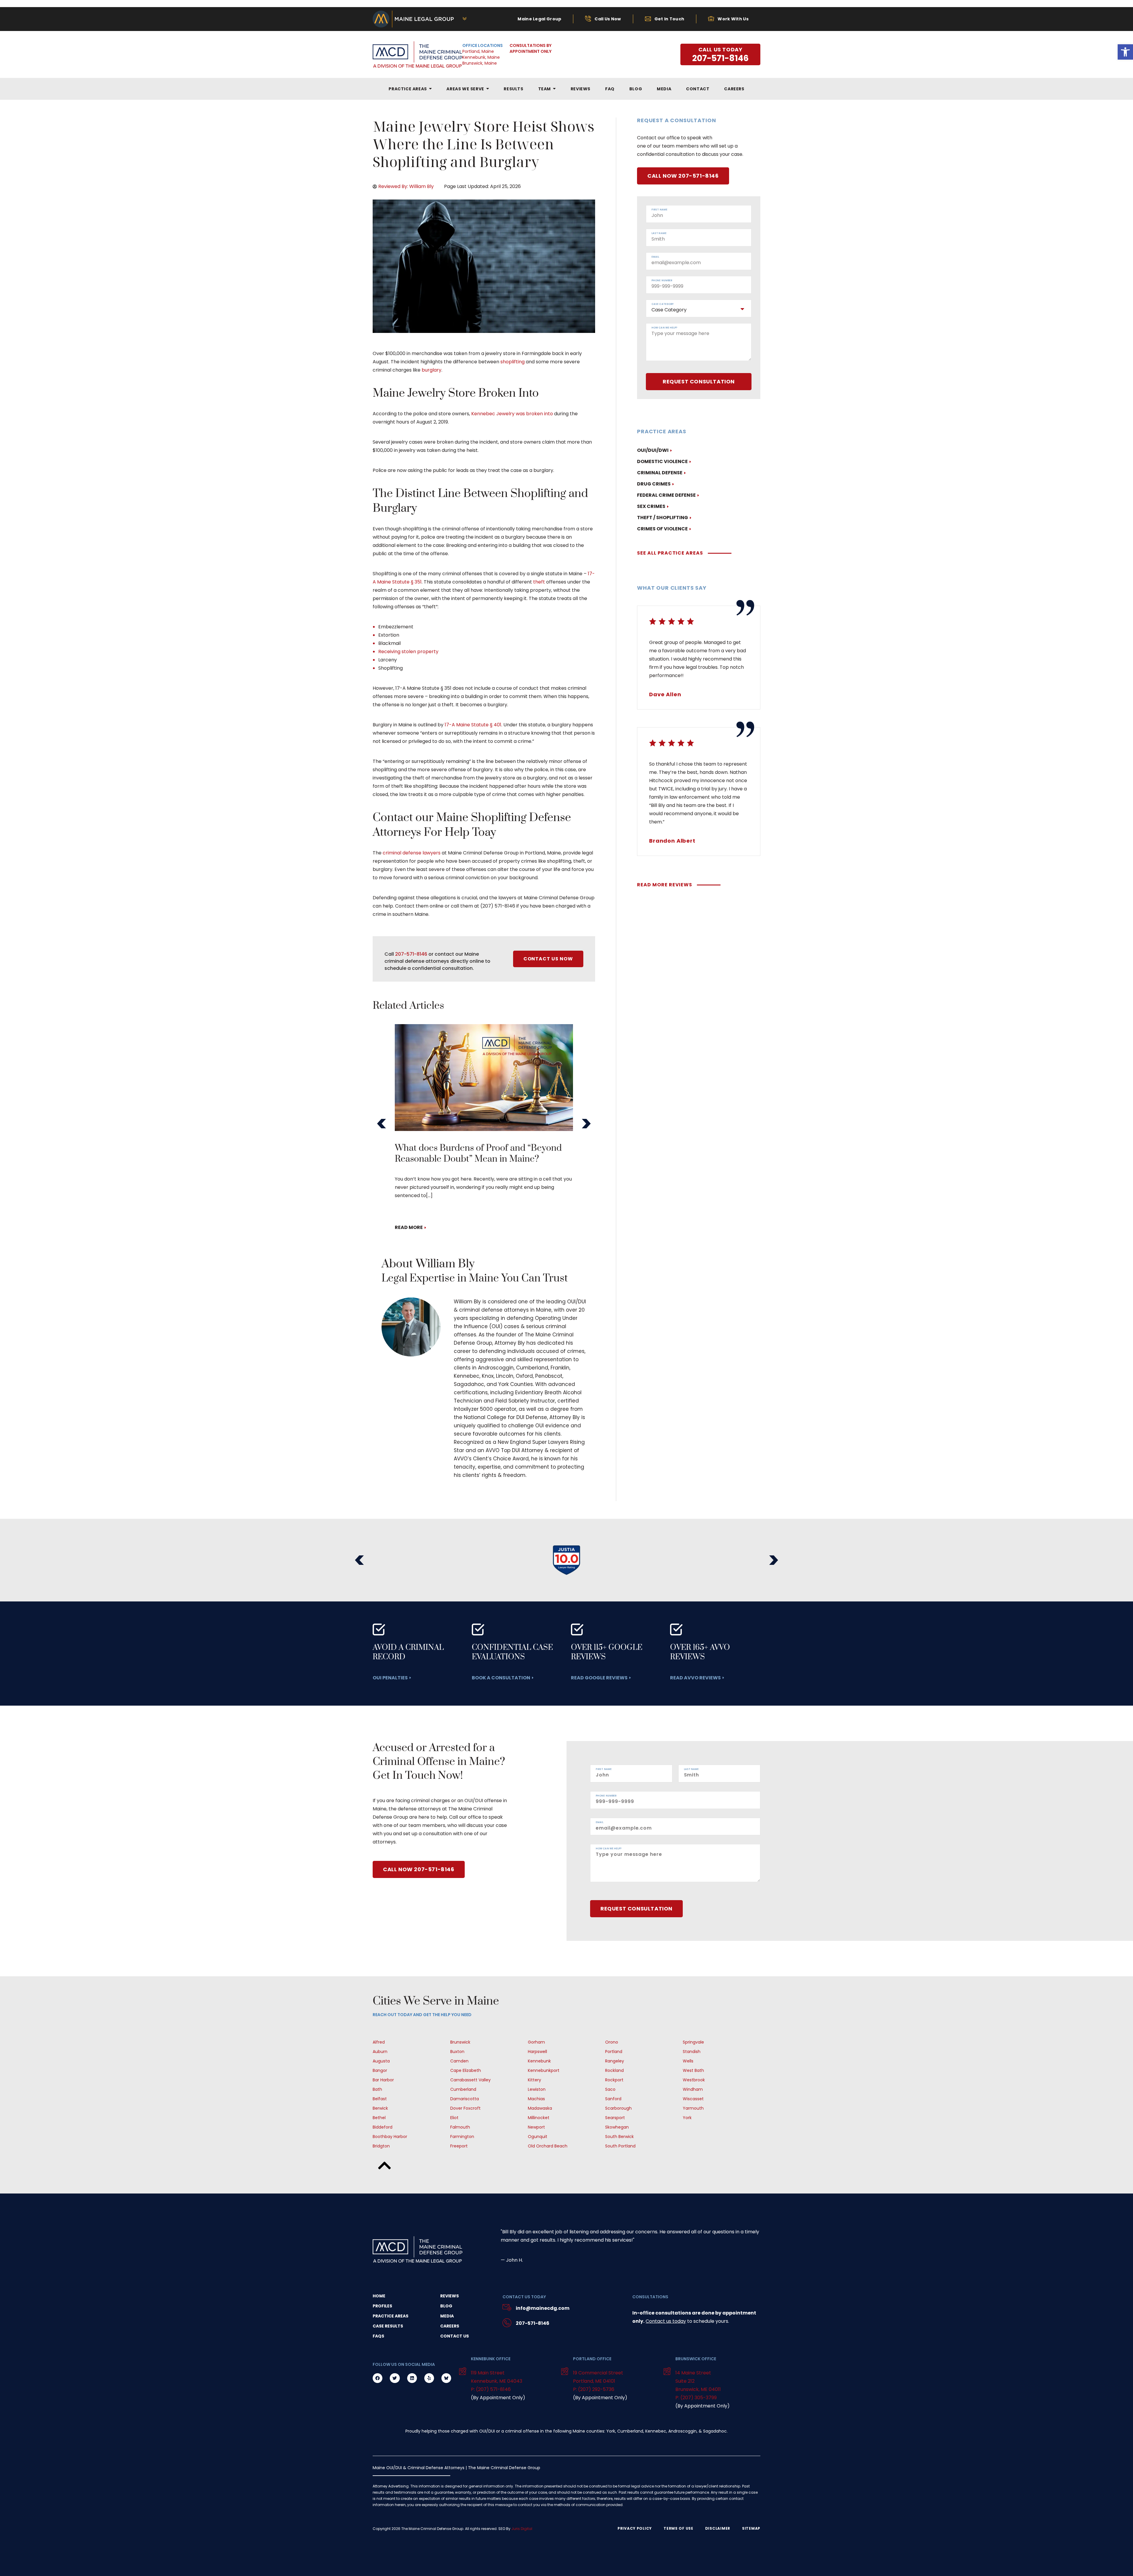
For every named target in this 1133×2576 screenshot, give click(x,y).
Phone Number (662, 281)
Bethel (379, 2118)
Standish (692, 2052)
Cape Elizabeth (466, 2070)
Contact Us (455, 2336)
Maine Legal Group (539, 19)
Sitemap (751, 2528)
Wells (688, 2061)
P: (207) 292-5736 (594, 2389)
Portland (614, 2052)
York (687, 2118)
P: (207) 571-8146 (491, 2389)
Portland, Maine (478, 51)
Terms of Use (678, 2528)
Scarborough (618, 2108)
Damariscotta (465, 2099)
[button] (382, 1124)
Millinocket (539, 2118)
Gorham (536, 2042)
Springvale (693, 2042)
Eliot (454, 2118)
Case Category (663, 304)
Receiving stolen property (408, 652)
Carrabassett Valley (470, 2080)
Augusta (381, 2061)
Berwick (380, 2108)
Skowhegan (617, 2127)
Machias (536, 2099)
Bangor (380, 2070)
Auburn (380, 2052)
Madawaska (540, 2108)
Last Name (659, 233)
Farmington (462, 2137)
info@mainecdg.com (543, 2308)
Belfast (380, 2099)
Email (655, 257)
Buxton (457, 2052)
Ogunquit (538, 2137)
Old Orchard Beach (548, 2146)
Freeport (459, 2146)
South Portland (620, 2146)
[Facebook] (378, 2378)
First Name (659, 210)
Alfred (379, 2042)
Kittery (534, 2080)
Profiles (382, 2306)
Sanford (613, 2099)
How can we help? (664, 328)
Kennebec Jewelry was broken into (512, 414)
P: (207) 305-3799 (696, 2398)
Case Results (388, 2326)
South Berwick (619, 2137)
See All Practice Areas (670, 553)
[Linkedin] (412, 2378)
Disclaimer (718, 2528)
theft (539, 582)
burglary (432, 370)
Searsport (615, 2118)
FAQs (378, 2336)
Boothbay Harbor (390, 2137)
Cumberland (463, 2089)
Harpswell (537, 2052)
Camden (459, 2061)
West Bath (693, 2070)
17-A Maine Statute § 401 (473, 725)
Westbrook (694, 2080)
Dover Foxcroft (465, 2108)
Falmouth (460, 2127)
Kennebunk (539, 2061)
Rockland (614, 2070)
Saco (610, 2089)
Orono (612, 2042)
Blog (446, 2306)
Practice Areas (391, 2316)
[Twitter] (395, 2378)
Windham (693, 2089)
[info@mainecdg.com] (507, 2308)
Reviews (450, 2296)
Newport (536, 2127)
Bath (377, 2089)
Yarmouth (693, 2108)
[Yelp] (429, 2378)
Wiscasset (693, 2099)
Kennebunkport (544, 2070)
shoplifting (513, 362)
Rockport (614, 2080)
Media (447, 2316)
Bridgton (381, 2146)
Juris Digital (522, 2529)
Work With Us (733, 19)
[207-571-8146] (507, 2324)
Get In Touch (669, 19)
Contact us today (666, 2321)
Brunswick (460, 2042)
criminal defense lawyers (412, 853)
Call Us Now (608, 19)
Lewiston (537, 2089)
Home (379, 2296)
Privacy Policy (635, 2528)
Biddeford (383, 2127)
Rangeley (615, 2061)
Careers (450, 2326)
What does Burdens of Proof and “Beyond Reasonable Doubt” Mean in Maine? (478, 1154)
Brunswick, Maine (480, 63)
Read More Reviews (665, 885)
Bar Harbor (383, 2080)
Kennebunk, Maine (481, 57)
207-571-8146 (411, 954)
